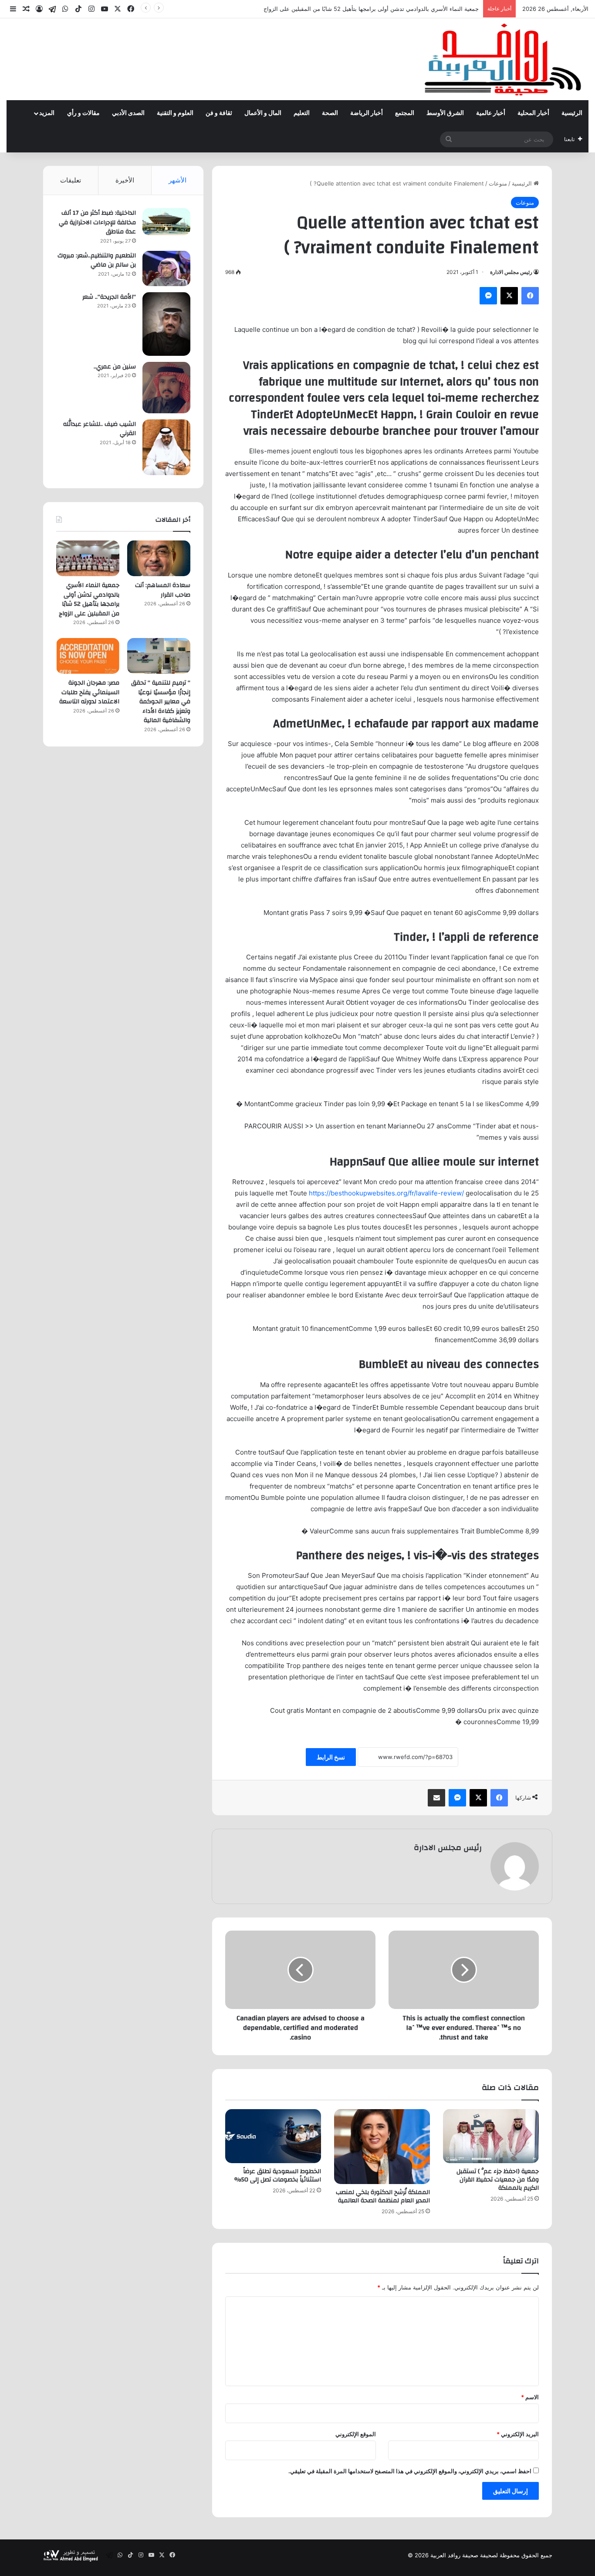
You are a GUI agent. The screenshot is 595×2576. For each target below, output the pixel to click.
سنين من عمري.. (115, 367)
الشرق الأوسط (445, 113)
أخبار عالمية (491, 113)
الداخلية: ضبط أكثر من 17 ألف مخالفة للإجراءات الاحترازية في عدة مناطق (97, 222)
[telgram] (52, 9)
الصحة (330, 113)
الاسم (530, 2397)
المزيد (47, 113)
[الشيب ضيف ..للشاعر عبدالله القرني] (166, 447)
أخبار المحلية (533, 113)
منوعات (498, 183)
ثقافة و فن (219, 113)
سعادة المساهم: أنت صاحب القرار (163, 590)
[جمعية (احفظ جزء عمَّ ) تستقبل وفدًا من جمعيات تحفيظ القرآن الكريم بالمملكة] (491, 2136)
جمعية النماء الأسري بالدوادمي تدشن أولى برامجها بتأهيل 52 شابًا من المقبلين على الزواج (371, 9)
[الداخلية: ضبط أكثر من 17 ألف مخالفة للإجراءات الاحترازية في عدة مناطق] (166, 222)
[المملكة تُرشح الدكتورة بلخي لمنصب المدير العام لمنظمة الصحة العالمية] (382, 2147)
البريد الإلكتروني (518, 2434)
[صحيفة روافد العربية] (504, 59)
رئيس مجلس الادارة (511, 272)
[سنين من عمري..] (166, 388)
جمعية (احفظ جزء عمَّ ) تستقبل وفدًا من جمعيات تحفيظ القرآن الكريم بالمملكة (498, 2180)
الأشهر (177, 180)
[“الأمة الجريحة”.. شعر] (166, 324)
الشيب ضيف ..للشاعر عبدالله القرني (100, 429)
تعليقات (71, 180)
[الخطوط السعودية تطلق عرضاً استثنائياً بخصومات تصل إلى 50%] (273, 2136)
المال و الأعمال (263, 113)
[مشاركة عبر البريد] (436, 1798)
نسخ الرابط (331, 1757)
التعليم (302, 113)
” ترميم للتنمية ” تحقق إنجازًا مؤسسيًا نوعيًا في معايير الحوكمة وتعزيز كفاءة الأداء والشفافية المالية (161, 702)
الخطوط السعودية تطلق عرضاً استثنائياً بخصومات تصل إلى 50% (278, 2176)
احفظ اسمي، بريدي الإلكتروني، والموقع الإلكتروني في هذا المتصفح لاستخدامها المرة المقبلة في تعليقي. (410, 2471)
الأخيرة (125, 180)
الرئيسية (572, 113)
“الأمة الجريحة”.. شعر (109, 297)
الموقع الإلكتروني (356, 2434)
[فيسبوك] (530, 296)
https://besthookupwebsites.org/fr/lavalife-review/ (386, 1193)
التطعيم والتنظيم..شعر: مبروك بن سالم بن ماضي (97, 260)
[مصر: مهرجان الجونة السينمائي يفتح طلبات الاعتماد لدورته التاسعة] (88, 656)
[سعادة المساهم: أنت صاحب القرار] (159, 558)
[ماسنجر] (488, 296)
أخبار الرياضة (367, 113)
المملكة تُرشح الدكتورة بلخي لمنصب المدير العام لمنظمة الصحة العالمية (383, 2196)
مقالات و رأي (83, 113)
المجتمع (405, 113)
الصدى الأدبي (128, 113)
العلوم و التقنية (175, 113)
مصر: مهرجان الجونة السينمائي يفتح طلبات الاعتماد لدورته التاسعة (89, 692)
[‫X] (509, 296)
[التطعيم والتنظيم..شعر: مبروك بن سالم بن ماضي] (166, 268)
